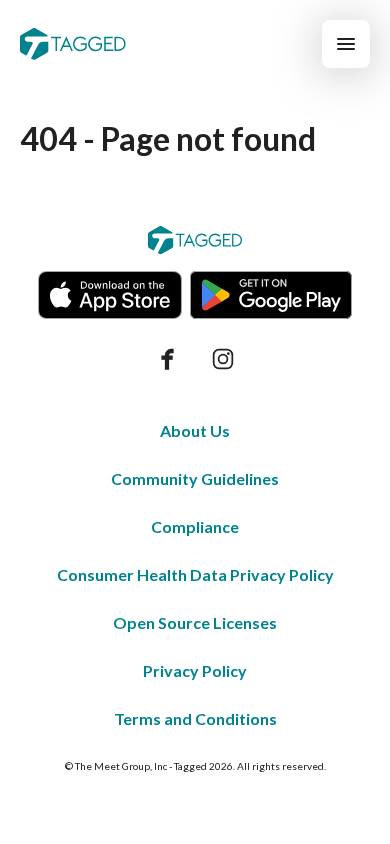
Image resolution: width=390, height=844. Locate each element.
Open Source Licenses (195, 622)
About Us (195, 430)
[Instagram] (223, 359)
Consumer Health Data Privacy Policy (195, 574)
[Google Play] (271, 295)
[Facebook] (167, 359)
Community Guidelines (195, 478)
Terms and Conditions (195, 718)
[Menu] (346, 44)
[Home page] (73, 44)
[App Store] (110, 295)
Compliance (195, 526)
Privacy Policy (195, 670)
